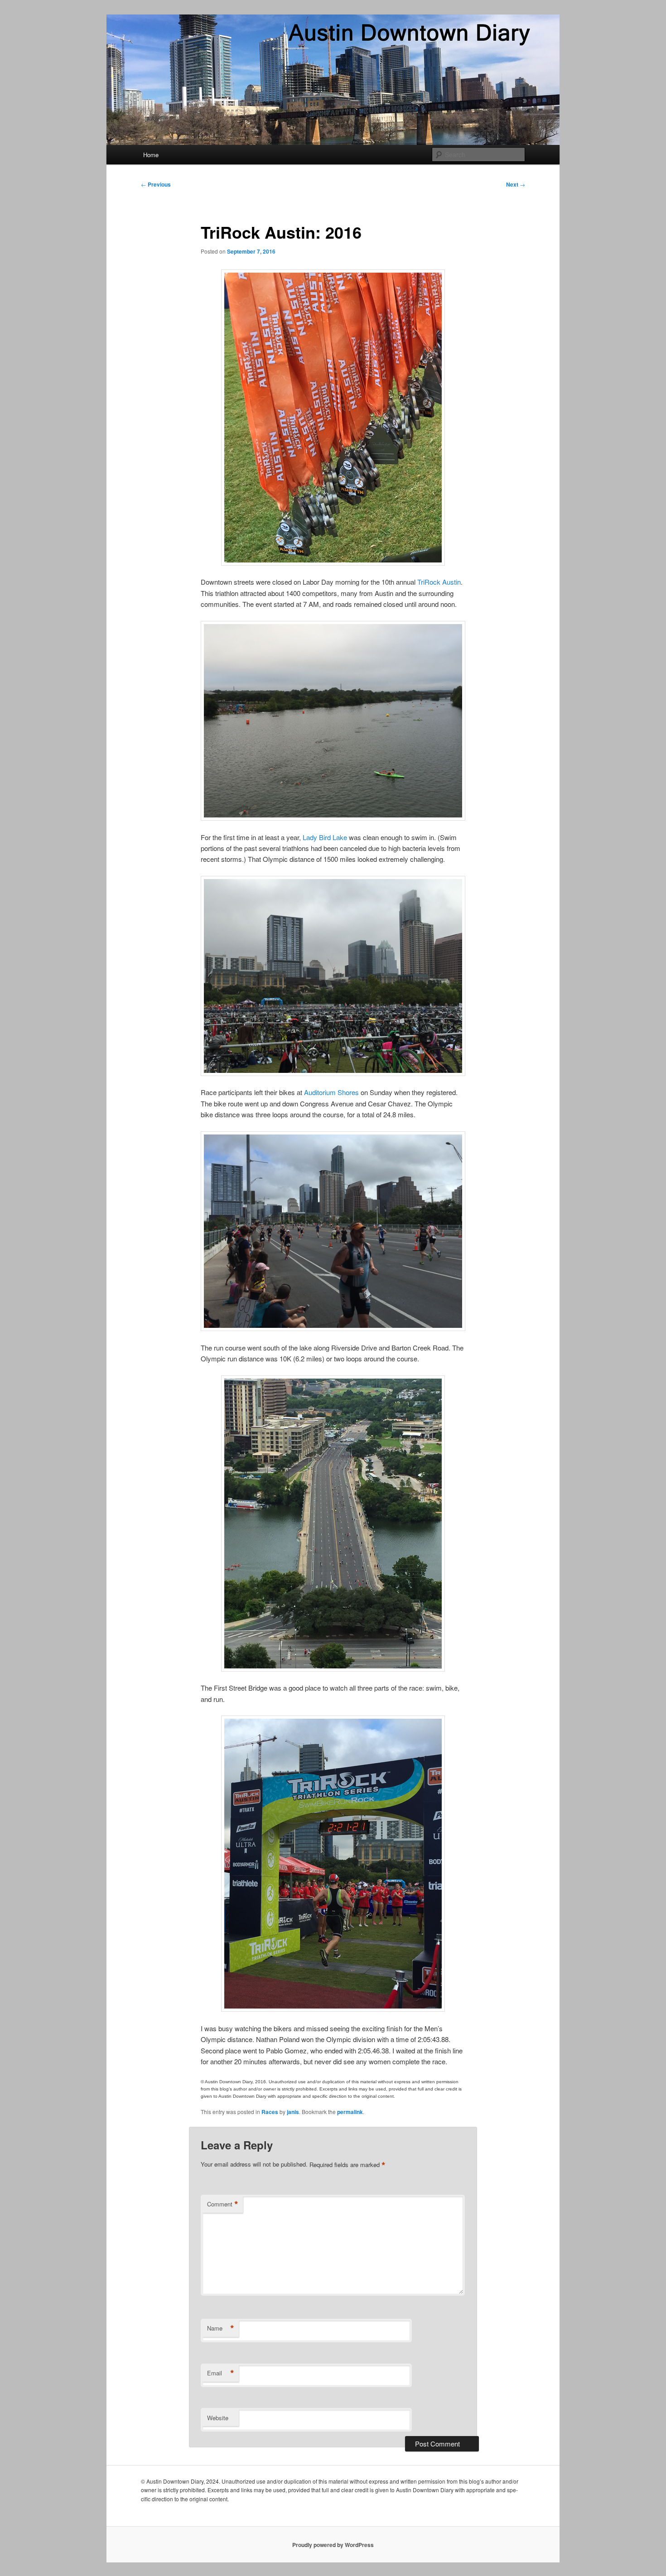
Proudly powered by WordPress (333, 2545)
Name (221, 2328)
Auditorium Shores (331, 1092)
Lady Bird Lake (325, 837)
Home (151, 155)
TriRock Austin (439, 582)
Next (516, 184)
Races (270, 2112)
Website (218, 2418)
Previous (156, 184)
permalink (350, 2112)
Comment (223, 2204)
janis (293, 2112)
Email (221, 2373)
